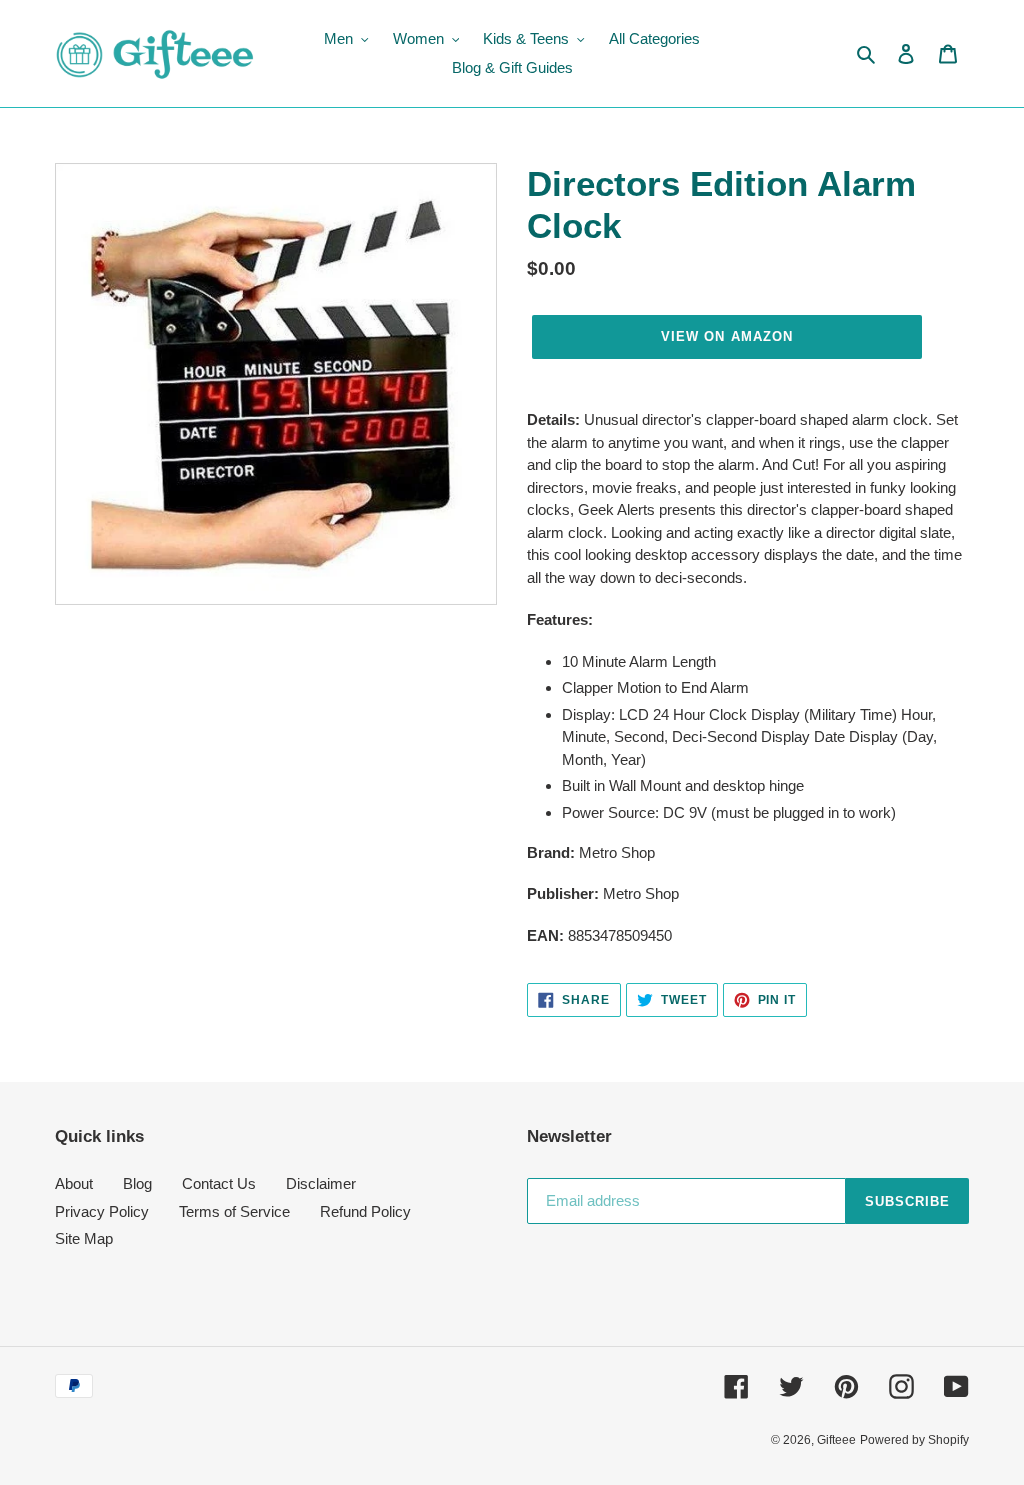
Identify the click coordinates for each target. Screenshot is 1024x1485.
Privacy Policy (102, 1211)
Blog (137, 1183)
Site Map (84, 1238)
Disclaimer (321, 1183)
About (74, 1183)
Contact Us (219, 1183)
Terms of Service (234, 1211)
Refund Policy (365, 1211)
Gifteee (836, 1440)
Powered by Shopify (914, 1440)
